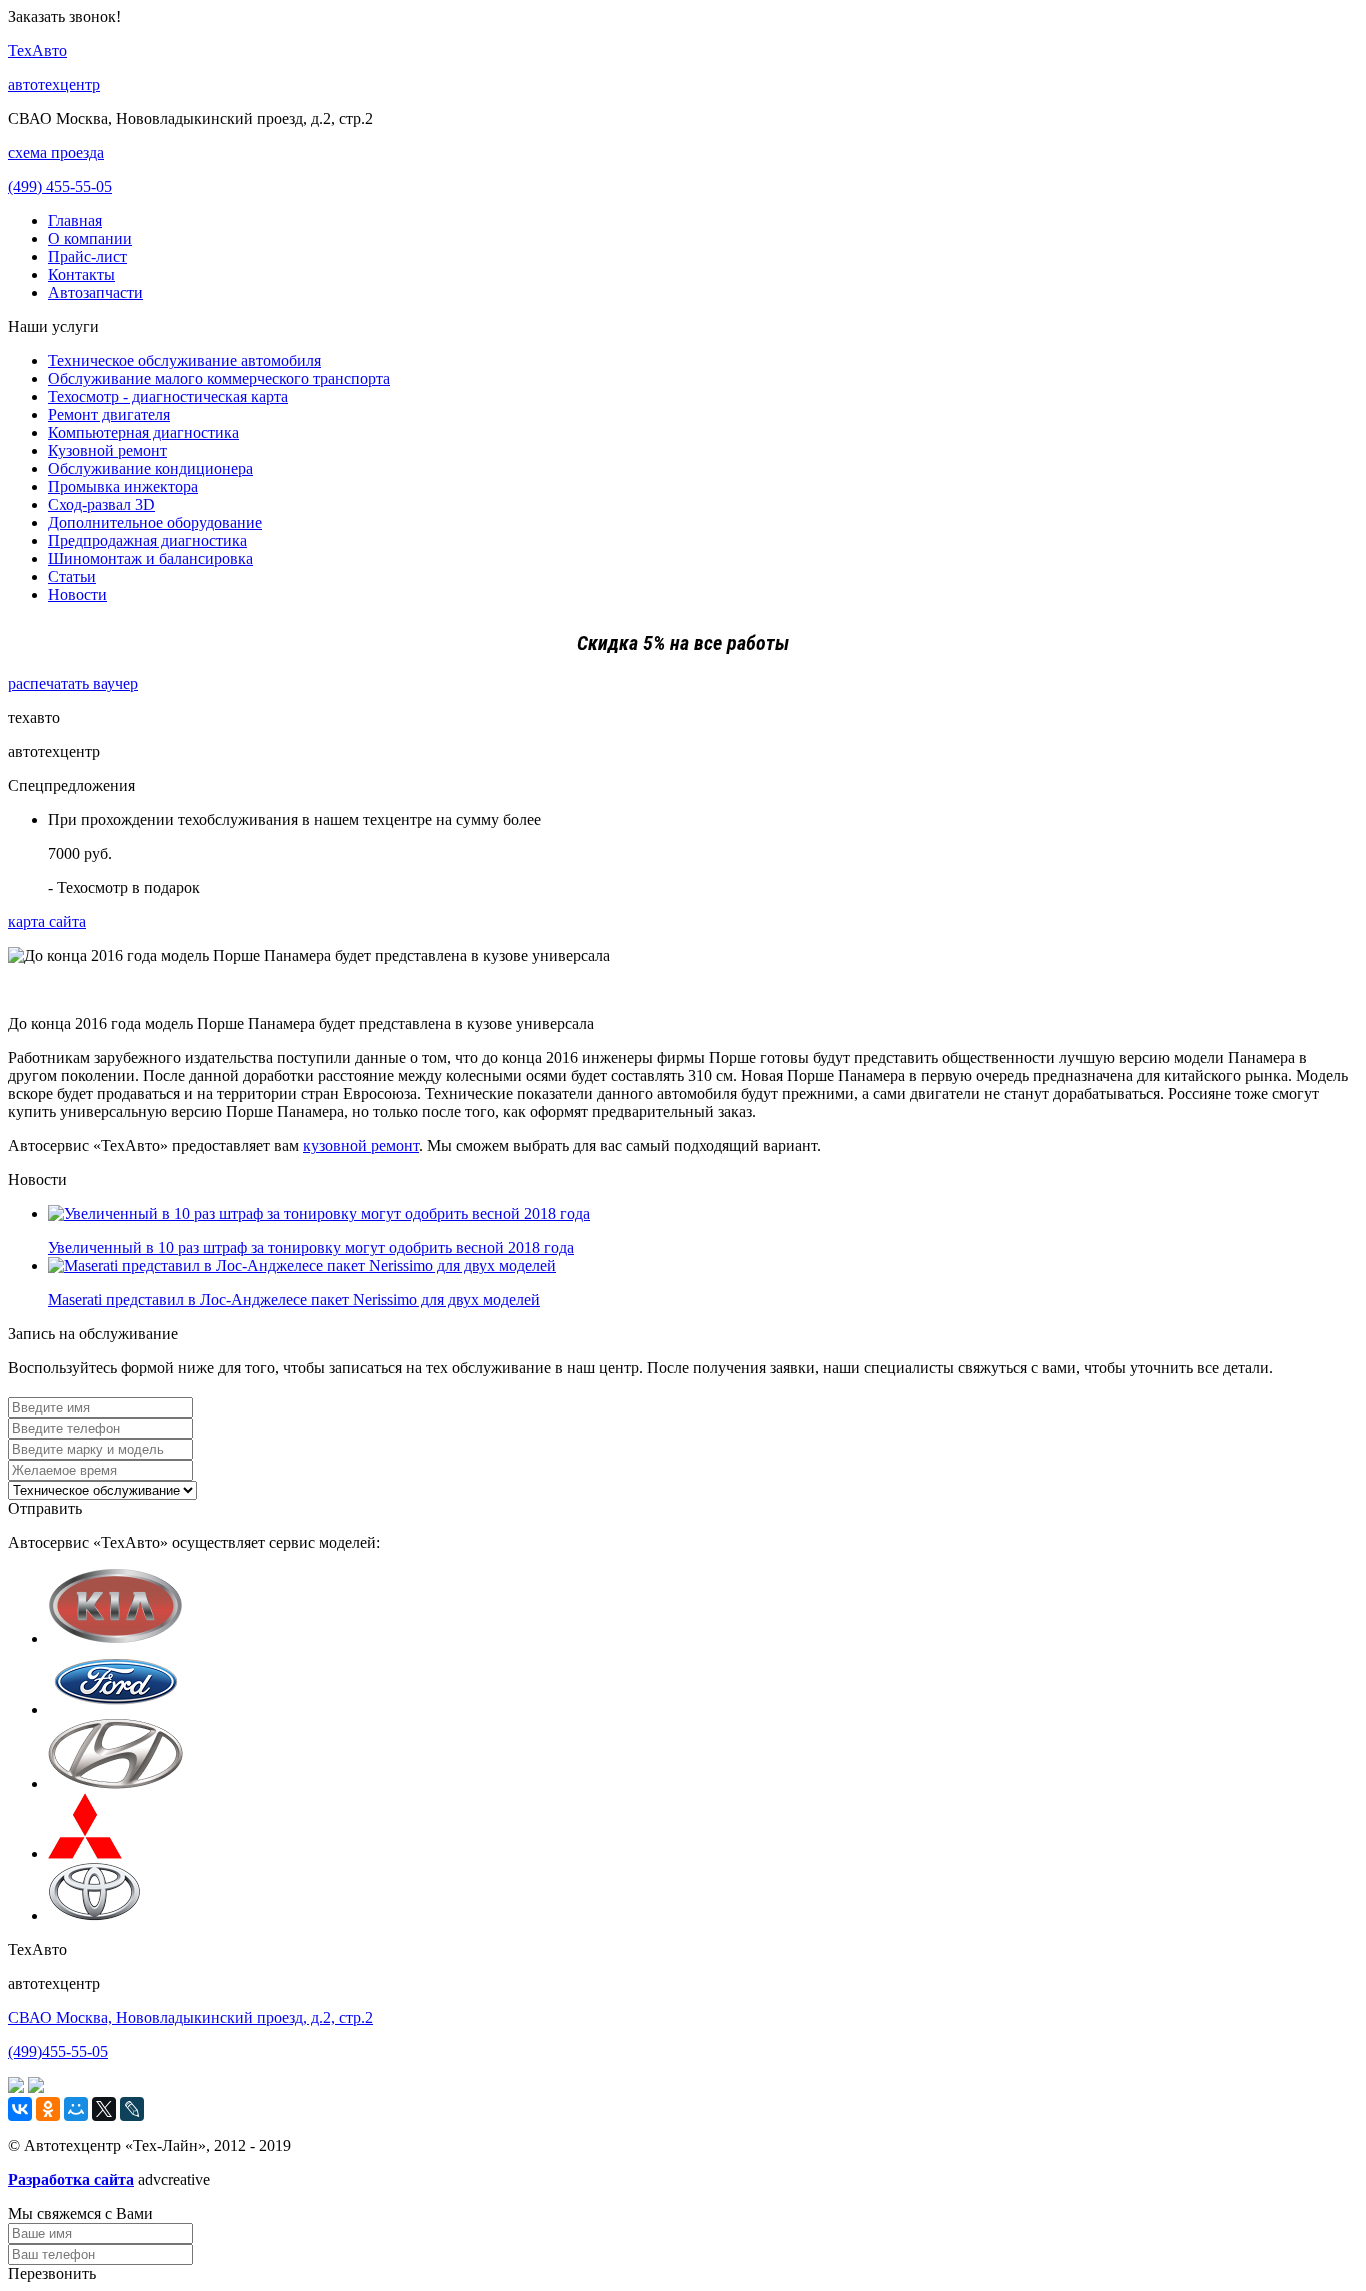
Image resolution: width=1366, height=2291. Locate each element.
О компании (90, 238)
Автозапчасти (95, 292)
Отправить (45, 1508)
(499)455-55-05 (58, 2051)
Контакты (81, 274)
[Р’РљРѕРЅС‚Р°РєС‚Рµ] (20, 2109)
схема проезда (56, 152)
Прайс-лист (87, 256)
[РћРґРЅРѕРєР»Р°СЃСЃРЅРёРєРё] (48, 2109)
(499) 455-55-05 (60, 186)
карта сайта (47, 921)
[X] (104, 2109)
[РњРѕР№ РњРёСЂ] (76, 2109)
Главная (75, 220)
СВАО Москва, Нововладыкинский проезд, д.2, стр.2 (190, 2017)
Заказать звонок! (64, 16)
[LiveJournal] (132, 2109)
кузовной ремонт (361, 1145)
